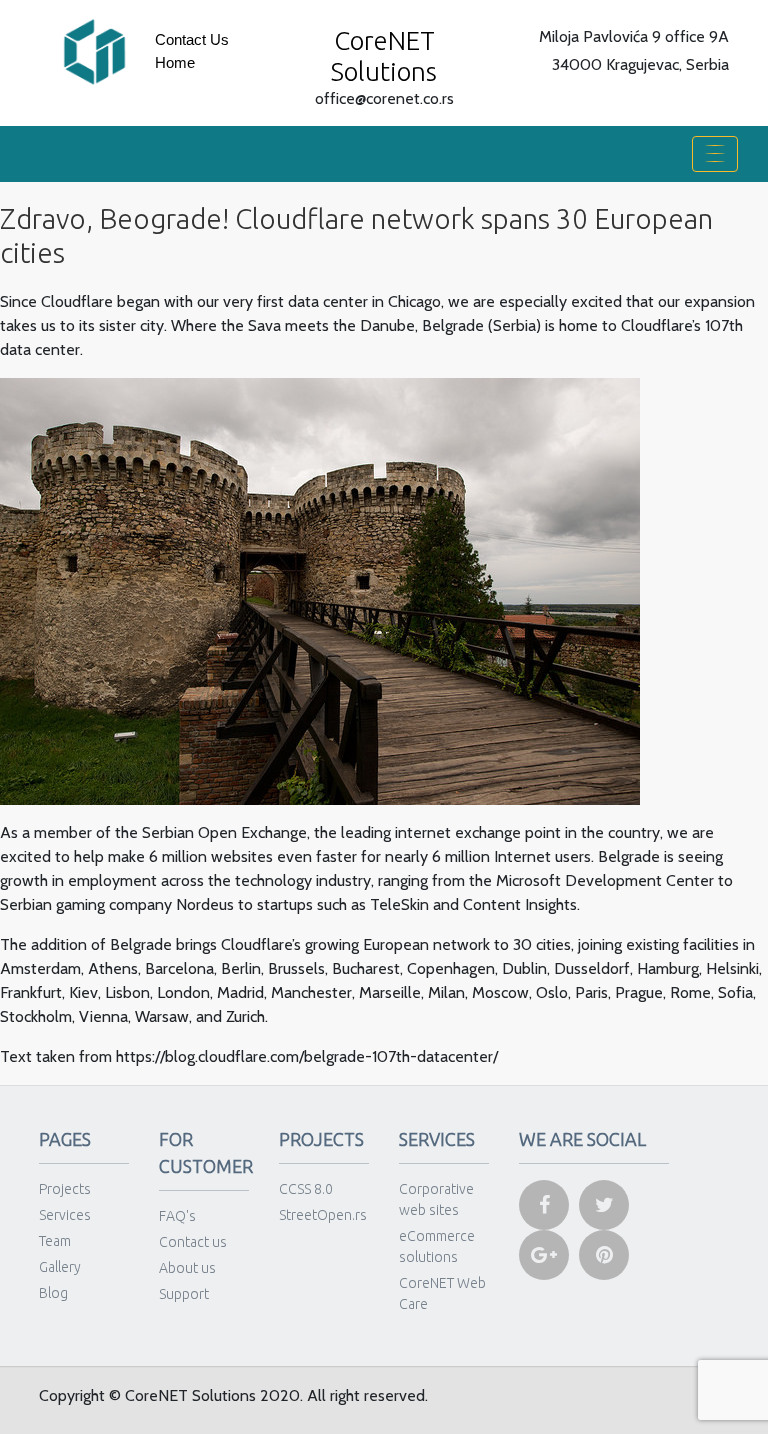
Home (175, 62)
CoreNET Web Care (442, 1293)
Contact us (192, 39)
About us (187, 1268)
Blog (53, 1293)
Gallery (60, 1267)
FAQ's (177, 1216)
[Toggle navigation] (715, 154)
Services (65, 1215)
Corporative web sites (436, 1199)
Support (184, 1294)
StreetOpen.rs (323, 1215)
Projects (65, 1189)
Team (55, 1241)
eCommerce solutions (437, 1246)
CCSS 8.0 (306, 1189)
